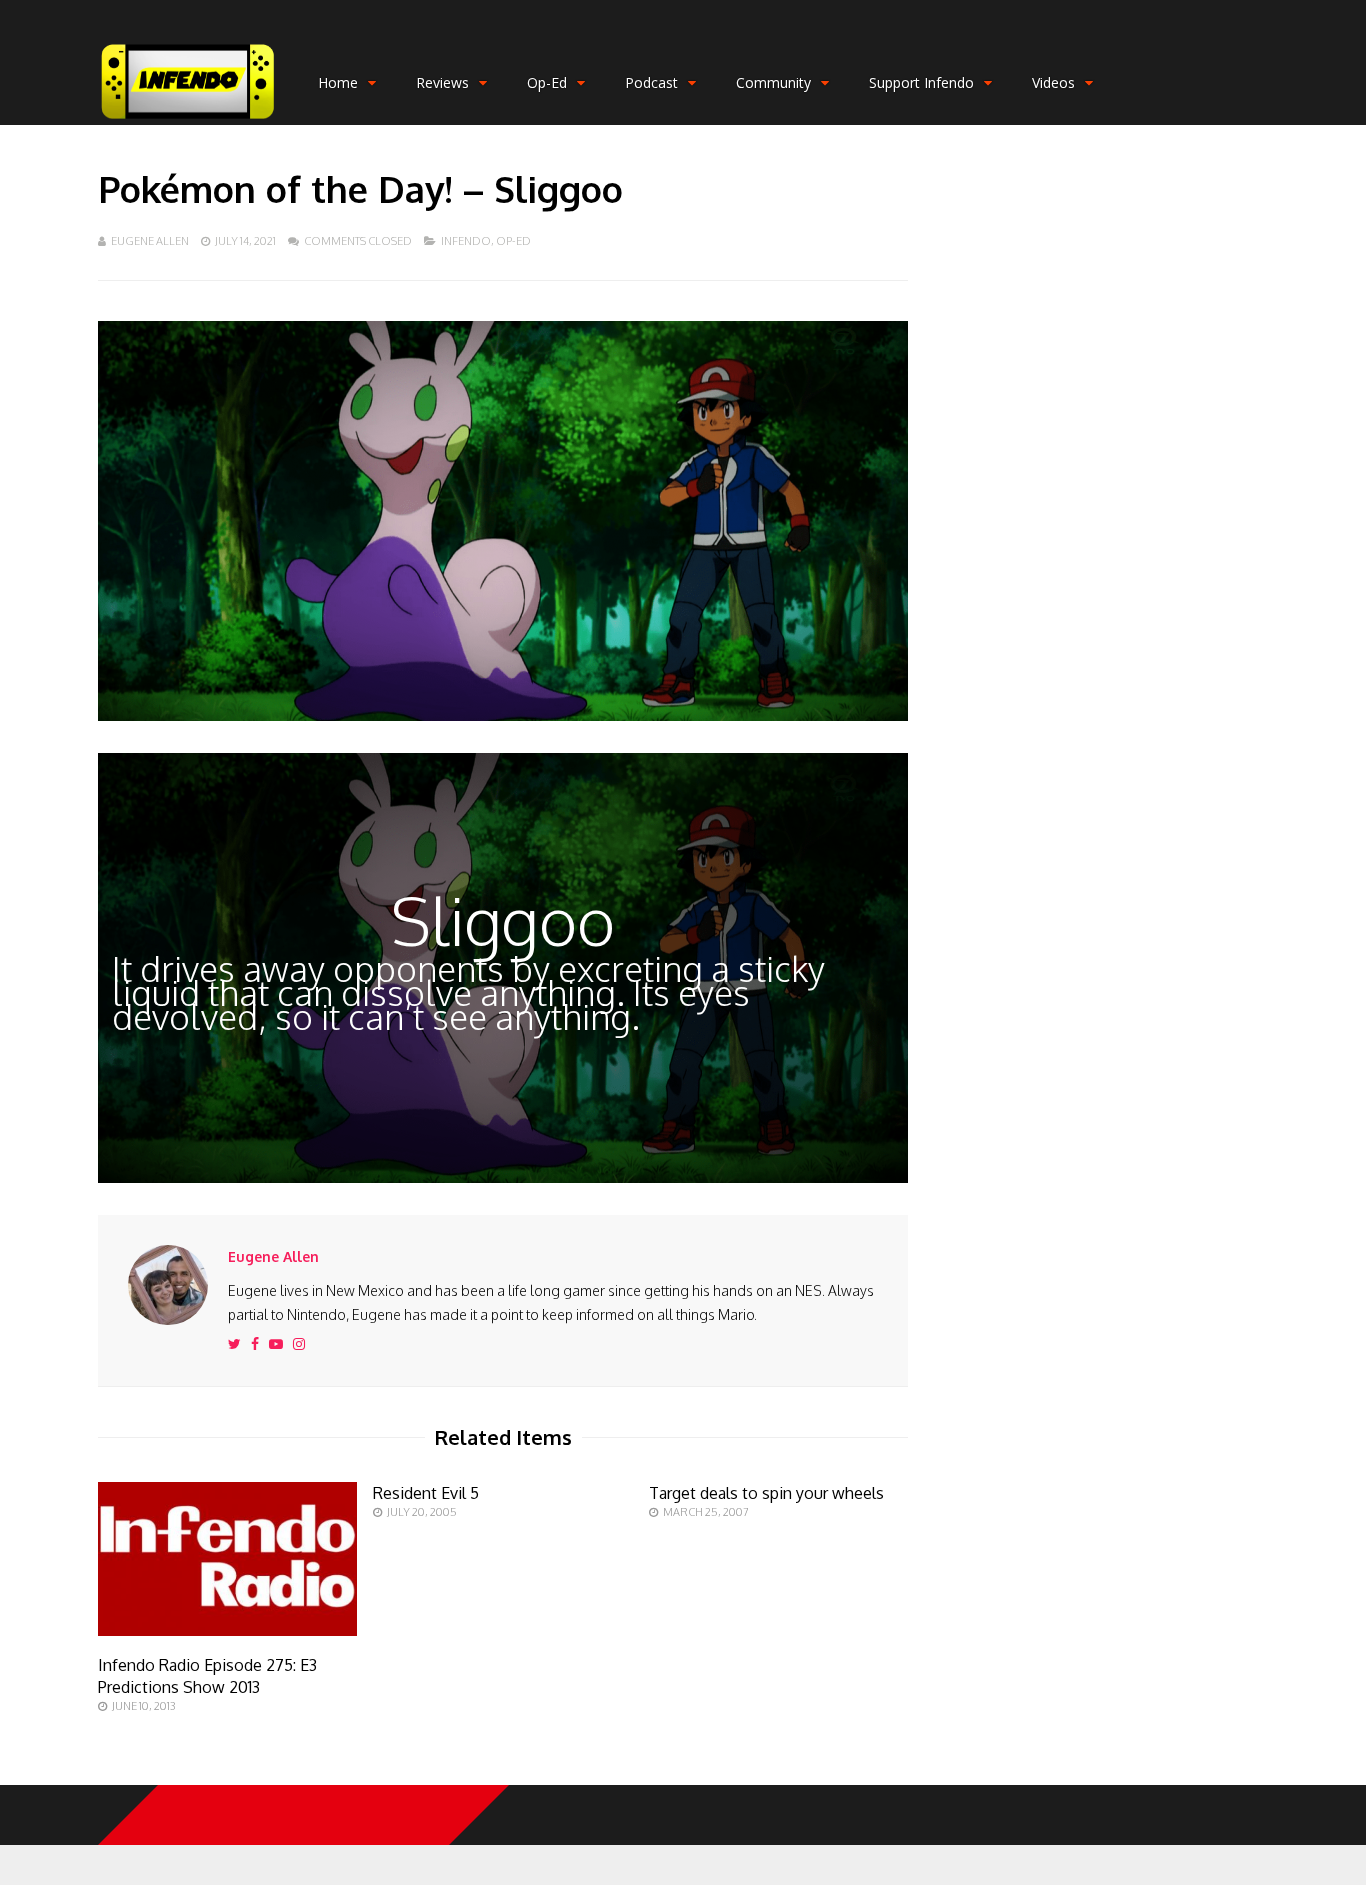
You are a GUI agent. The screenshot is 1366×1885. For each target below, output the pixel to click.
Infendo (466, 241)
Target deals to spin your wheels (766, 1493)
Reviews (442, 82)
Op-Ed (547, 82)
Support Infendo (921, 82)
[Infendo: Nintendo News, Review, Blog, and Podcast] (188, 120)
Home (338, 82)
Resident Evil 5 (426, 1493)
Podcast (651, 82)
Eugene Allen (150, 241)
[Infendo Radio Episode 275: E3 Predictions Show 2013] (227, 1630)
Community (773, 82)
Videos (1053, 82)
